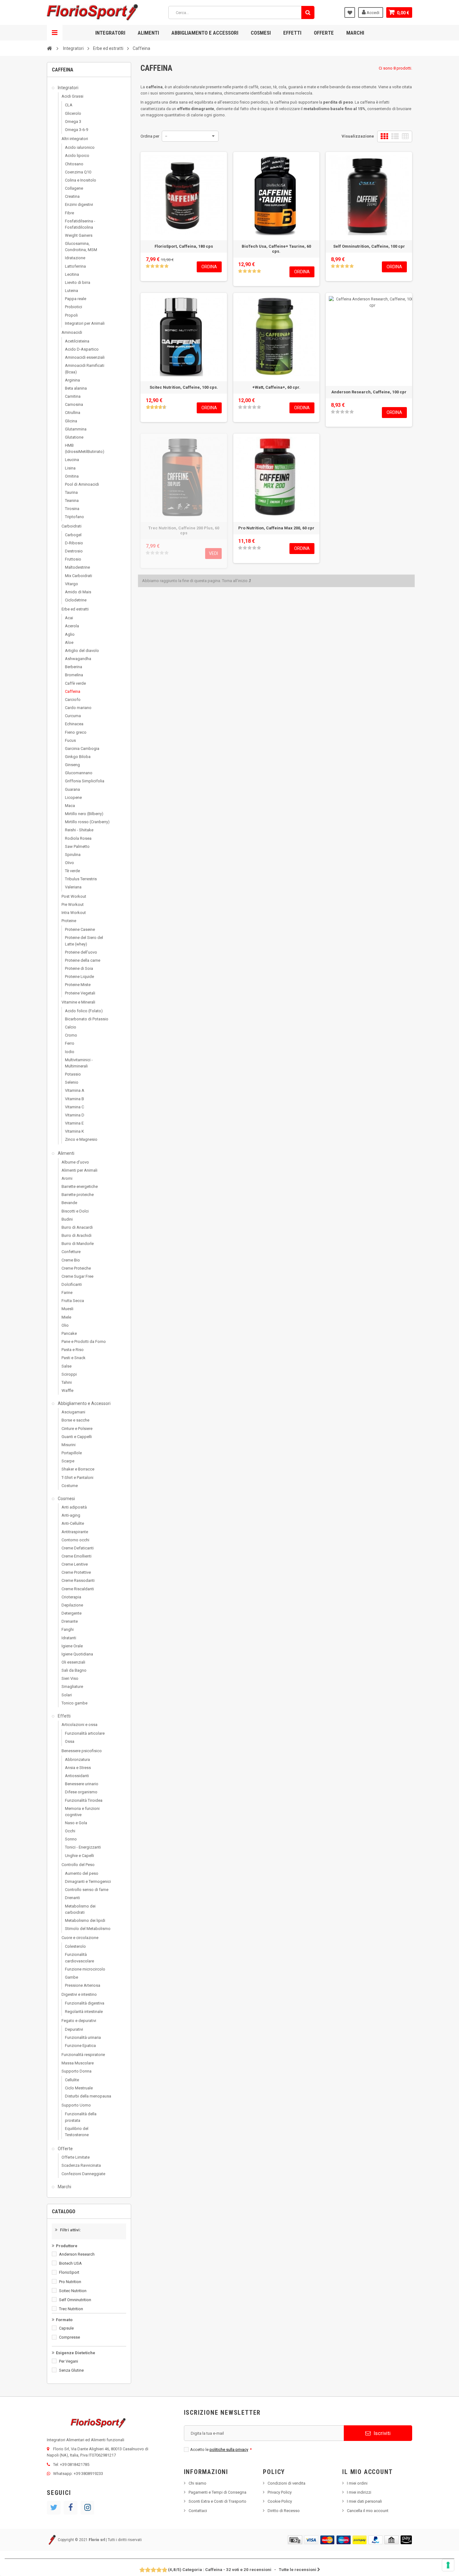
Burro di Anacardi (77, 1227)
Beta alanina (76, 388)
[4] (162, 266)
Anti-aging (71, 1515)
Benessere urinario (82, 1784)
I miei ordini (357, 2483)
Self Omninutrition (75, 2300)
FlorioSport (69, 2272)
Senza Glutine (71, 2370)
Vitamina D (75, 1115)
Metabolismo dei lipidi (85, 1920)
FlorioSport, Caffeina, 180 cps (184, 246)
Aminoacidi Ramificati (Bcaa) (85, 369)
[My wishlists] (350, 12)
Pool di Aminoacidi (82, 484)
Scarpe (68, 1461)
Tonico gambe (74, 1703)
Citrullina (73, 413)
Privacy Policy (280, 2492)
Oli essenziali (73, 1662)
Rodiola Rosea (78, 838)
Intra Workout (74, 913)
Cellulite (72, 2080)
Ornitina (72, 476)
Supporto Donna (76, 2071)
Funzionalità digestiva (85, 2003)
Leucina (72, 460)
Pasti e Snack (74, 1358)
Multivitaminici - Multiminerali (79, 1063)
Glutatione (74, 437)
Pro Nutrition (70, 2282)
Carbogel (73, 535)
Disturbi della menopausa (88, 2096)
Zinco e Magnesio (81, 1139)
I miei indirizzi (359, 2492)
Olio (65, 1325)
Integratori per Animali (85, 323)
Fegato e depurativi (79, 2021)
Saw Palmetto (77, 846)
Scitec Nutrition (73, 2291)
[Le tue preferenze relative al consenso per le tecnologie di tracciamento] (448, 2565)
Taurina (71, 492)
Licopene (73, 797)
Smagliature (72, 1687)
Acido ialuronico (80, 147)
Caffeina (73, 691)
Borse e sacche (75, 1420)
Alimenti (148, 33)
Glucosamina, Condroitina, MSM (81, 247)
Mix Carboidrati (79, 576)
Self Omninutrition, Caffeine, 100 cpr (369, 246)
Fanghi (68, 1629)
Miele (66, 1317)
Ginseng (72, 765)
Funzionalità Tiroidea (84, 1800)
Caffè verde (75, 683)
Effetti (292, 33)
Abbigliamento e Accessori (205, 33)
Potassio (73, 1074)
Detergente (72, 1613)
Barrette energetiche (80, 1186)
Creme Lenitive (75, 1564)
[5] (166, 266)
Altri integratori (75, 139)
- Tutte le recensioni (242, 2570)
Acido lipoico (77, 156)
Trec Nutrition (71, 2309)
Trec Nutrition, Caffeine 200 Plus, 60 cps (184, 530)
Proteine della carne (83, 960)
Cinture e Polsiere (77, 1429)
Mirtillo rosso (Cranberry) (87, 822)
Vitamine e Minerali (78, 1002)
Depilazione (72, 1605)
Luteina (72, 291)
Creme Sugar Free (77, 1276)
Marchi (355, 33)
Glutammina (76, 429)
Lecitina (72, 274)
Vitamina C (74, 1107)
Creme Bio (71, 1260)
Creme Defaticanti (78, 1548)
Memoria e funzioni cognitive (82, 1812)
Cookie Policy (280, 2501)
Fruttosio (73, 559)
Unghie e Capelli (79, 1856)
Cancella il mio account (368, 2511)
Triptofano (74, 517)
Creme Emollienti (76, 1556)
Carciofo (73, 700)
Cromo (71, 1035)
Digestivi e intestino (79, 1994)
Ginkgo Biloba (78, 757)
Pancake (69, 1333)
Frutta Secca (73, 1301)
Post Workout (74, 896)
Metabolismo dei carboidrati (80, 1909)
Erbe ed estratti (75, 609)
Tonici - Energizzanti (83, 1847)
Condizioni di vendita (286, 2483)
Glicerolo (73, 113)
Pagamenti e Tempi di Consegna (217, 2492)
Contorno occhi (75, 1540)
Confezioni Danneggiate (83, 2174)
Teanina (72, 501)
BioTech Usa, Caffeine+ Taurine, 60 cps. (276, 249)
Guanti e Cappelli (77, 1437)
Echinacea (74, 724)
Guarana (72, 789)
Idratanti (69, 1638)
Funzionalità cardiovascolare (79, 1958)
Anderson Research (77, 2254)
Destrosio (74, 551)
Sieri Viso (70, 1678)
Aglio (70, 634)
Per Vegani (69, 2361)
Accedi (373, 13)
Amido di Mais (78, 592)
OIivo (69, 863)
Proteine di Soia (79, 968)
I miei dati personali (364, 2501)
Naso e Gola (76, 1823)
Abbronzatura (77, 1759)
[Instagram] (87, 2508)
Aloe (69, 642)
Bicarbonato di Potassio (87, 1019)
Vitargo (72, 584)
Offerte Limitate (76, 2157)
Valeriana (73, 887)
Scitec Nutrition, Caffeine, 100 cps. (184, 387)
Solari (67, 1695)
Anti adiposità (74, 1507)
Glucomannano (79, 773)
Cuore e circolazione (80, 1938)
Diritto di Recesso (284, 2511)
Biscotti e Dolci (75, 1211)
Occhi (70, 1831)
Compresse (69, 2337)
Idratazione (75, 258)
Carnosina (74, 404)
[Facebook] (71, 2508)
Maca (70, 806)
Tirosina (72, 509)
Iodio (70, 1052)
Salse (67, 1366)
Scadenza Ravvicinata (81, 2165)
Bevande (69, 1203)
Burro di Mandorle (78, 1244)
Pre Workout (73, 904)
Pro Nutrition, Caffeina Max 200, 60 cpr (276, 528)
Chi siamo (197, 2483)
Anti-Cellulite (73, 1523)
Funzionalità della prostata (81, 2117)
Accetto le (221, 2450)
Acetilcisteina (77, 341)
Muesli (67, 1309)
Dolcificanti (72, 1284)
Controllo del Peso (78, 1865)
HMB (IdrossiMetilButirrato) (85, 448)
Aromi (67, 1178)
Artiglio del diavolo (82, 651)
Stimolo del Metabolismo (88, 1929)
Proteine (69, 921)
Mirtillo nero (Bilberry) (84, 814)
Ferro (70, 1043)
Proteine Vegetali (80, 993)
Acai (69, 618)
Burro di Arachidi (76, 1235)
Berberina (74, 667)
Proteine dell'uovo (81, 952)
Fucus (70, 740)
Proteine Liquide (79, 977)
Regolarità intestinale (84, 2012)
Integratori (110, 33)
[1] (148, 266)
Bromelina (74, 675)
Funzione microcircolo (85, 1969)
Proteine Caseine (80, 929)
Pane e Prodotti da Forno (84, 1341)
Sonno (71, 1839)
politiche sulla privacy (229, 2450)
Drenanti (72, 1898)
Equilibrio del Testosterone (77, 2132)
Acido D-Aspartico (82, 349)
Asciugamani (73, 1412)
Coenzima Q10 (78, 172)
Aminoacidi (72, 332)
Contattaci (198, 2511)
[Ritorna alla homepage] (49, 48)
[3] (157, 266)
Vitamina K (74, 1131)
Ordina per (150, 136)
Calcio (71, 1027)
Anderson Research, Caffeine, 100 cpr (369, 392)
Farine (67, 1293)
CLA (69, 105)
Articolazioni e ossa (79, 1725)
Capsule (66, 2328)
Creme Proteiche (76, 1268)
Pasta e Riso (73, 1350)
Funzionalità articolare (85, 1733)
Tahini (67, 1382)
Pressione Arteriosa (83, 1985)
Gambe (72, 1977)
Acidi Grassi (72, 96)
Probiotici (74, 307)
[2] (152, 266)
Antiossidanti (77, 1776)
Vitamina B (74, 1099)
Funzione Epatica (80, 2046)
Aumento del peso (82, 1873)
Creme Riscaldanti (78, 1589)
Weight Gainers (79, 235)
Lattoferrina (75, 266)
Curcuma (73, 716)
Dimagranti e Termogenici (88, 1881)
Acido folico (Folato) (84, 1011)
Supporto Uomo (76, 2105)
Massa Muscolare (78, 2063)
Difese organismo (81, 1792)
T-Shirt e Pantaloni (77, 1478)
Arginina (72, 380)
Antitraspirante (75, 1532)
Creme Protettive (76, 1572)
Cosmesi (261, 33)
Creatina (72, 196)
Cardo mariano (78, 708)
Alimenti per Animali (79, 1170)
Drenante (70, 1621)
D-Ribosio (74, 543)
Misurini (69, 1445)
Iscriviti (381, 2433)
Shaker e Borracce (78, 1469)
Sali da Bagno (74, 1670)
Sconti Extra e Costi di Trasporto (217, 2501)
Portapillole (72, 1453)
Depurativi (74, 2029)
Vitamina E (74, 1123)
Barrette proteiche (78, 1195)
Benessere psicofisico (82, 1751)
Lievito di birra (78, 282)
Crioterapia (71, 1597)
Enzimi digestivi (79, 204)
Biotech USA (70, 2263)
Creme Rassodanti (78, 1580)
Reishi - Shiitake (79, 830)
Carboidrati (72, 526)
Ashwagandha (78, 659)
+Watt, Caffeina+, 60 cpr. (276, 387)
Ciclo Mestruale (79, 2088)
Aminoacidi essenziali (85, 357)
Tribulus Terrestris (81, 879)
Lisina (70, 468)
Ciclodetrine (76, 600)
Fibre (69, 213)
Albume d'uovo (75, 1162)
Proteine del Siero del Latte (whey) (84, 941)
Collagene (74, 188)
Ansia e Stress (78, 1768)
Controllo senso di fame (87, 1890)
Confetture (71, 1252)
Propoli (71, 315)
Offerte (324, 33)
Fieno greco (76, 732)
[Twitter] (54, 2508)
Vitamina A (75, 1090)
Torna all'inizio (235, 581)
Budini (67, 1219)
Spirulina (73, 855)
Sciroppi (69, 1374)
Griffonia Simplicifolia (85, 781)
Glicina (71, 421)
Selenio (72, 1082)
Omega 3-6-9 (76, 130)
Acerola (72, 626)
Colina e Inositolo (81, 180)
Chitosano (74, 164)
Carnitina (73, 396)
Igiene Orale (72, 1646)
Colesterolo (75, 1946)
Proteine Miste (78, 985)
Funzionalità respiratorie (83, 2055)
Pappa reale (76, 299)
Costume (70, 1486)
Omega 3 (73, 122)
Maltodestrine (77, 567)
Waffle (67, 1390)
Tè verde (72, 871)
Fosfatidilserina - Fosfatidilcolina (80, 224)
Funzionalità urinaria (83, 2037)
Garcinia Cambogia (82, 748)
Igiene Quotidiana (77, 1654)
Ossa (70, 1741)
